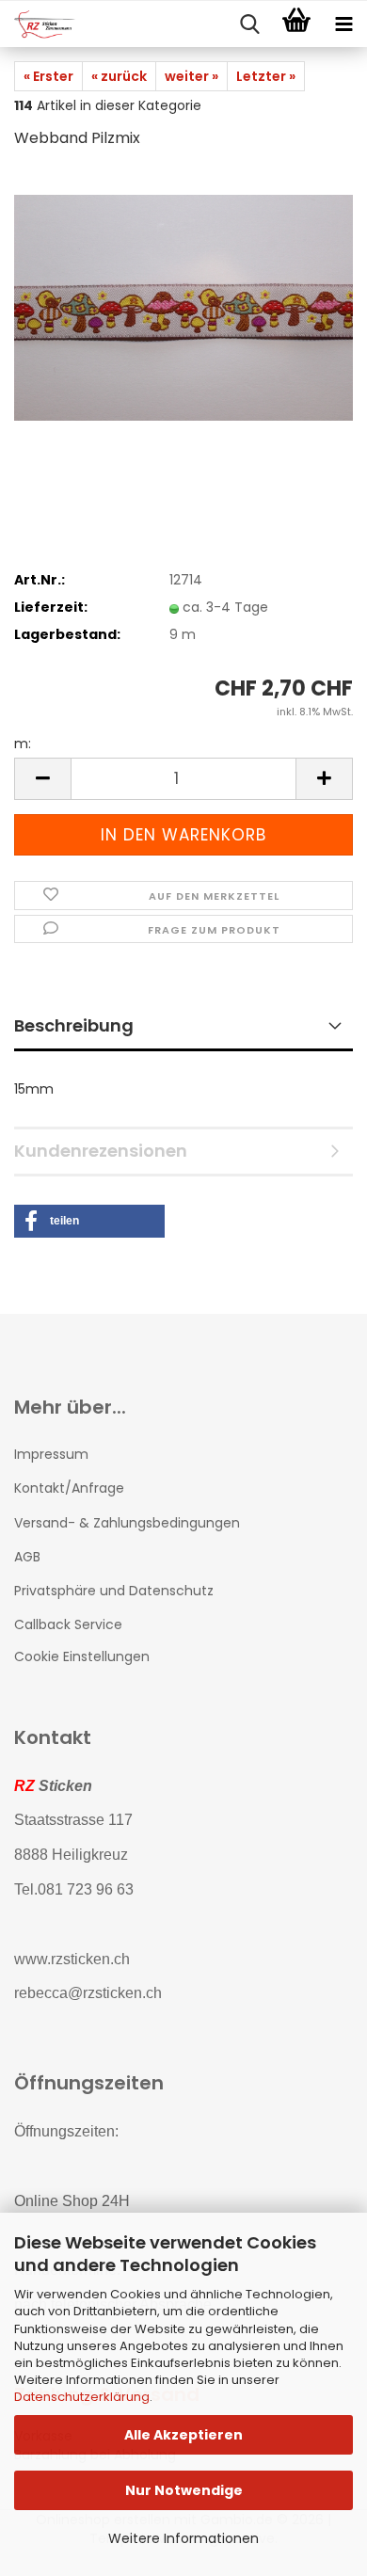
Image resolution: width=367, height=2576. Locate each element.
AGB (27, 1557)
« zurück (119, 76)
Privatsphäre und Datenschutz (114, 1591)
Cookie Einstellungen (82, 1656)
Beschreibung (74, 1025)
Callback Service (68, 1624)
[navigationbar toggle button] (343, 24)
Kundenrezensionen (101, 1151)
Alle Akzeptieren (183, 2435)
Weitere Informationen (183, 2538)
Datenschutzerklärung (82, 2397)
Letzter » (266, 76)
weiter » (191, 76)
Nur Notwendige (184, 2490)
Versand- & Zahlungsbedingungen (127, 1523)
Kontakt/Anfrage (69, 1488)
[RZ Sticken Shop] (38, 24)
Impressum (51, 1454)
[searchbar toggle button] (249, 24)
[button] (42, 779)
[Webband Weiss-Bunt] (183, 307)
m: (23, 744)
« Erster (48, 76)
